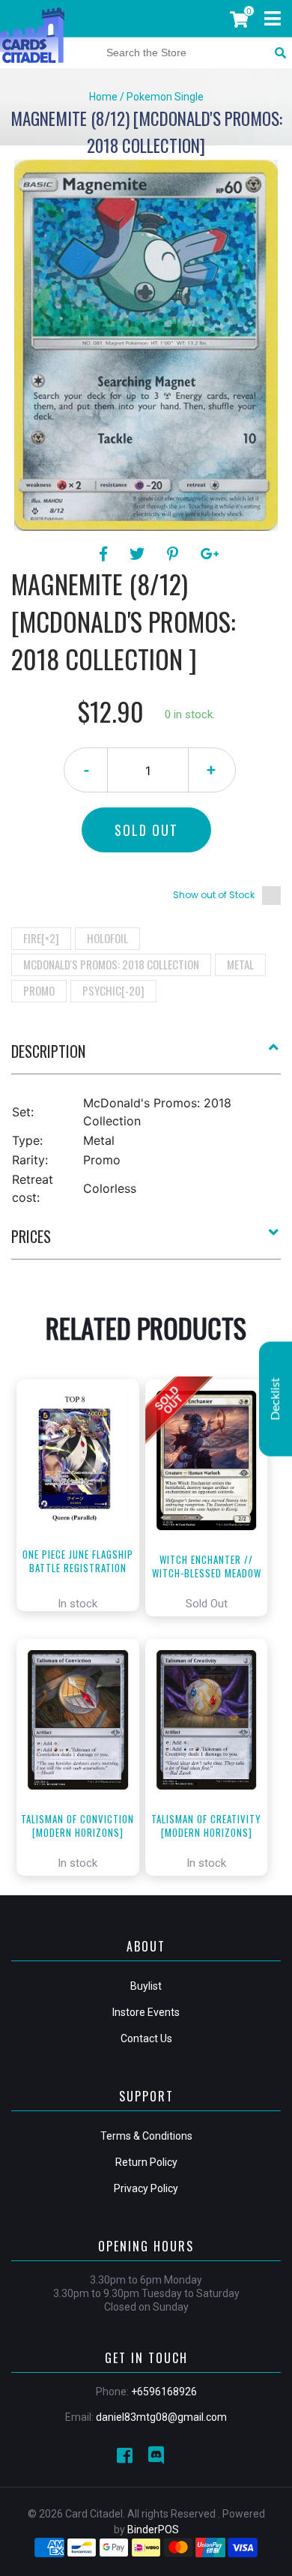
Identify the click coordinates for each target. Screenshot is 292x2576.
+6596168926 (164, 2392)
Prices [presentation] (31, 1236)
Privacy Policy (146, 2188)
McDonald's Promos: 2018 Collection (111, 964)
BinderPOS (153, 2530)
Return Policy (146, 2162)
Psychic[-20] (113, 990)
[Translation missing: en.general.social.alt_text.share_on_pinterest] (175, 554)
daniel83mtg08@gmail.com (161, 2417)
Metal (240, 964)
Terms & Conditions (146, 2136)
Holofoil (107, 938)
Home (103, 97)
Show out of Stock (214, 895)
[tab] (146, 1057)
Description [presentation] (48, 1051)
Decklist (276, 1399)
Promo (39, 990)
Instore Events (146, 2012)
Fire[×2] (41, 938)
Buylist (146, 1986)
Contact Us (146, 2038)
